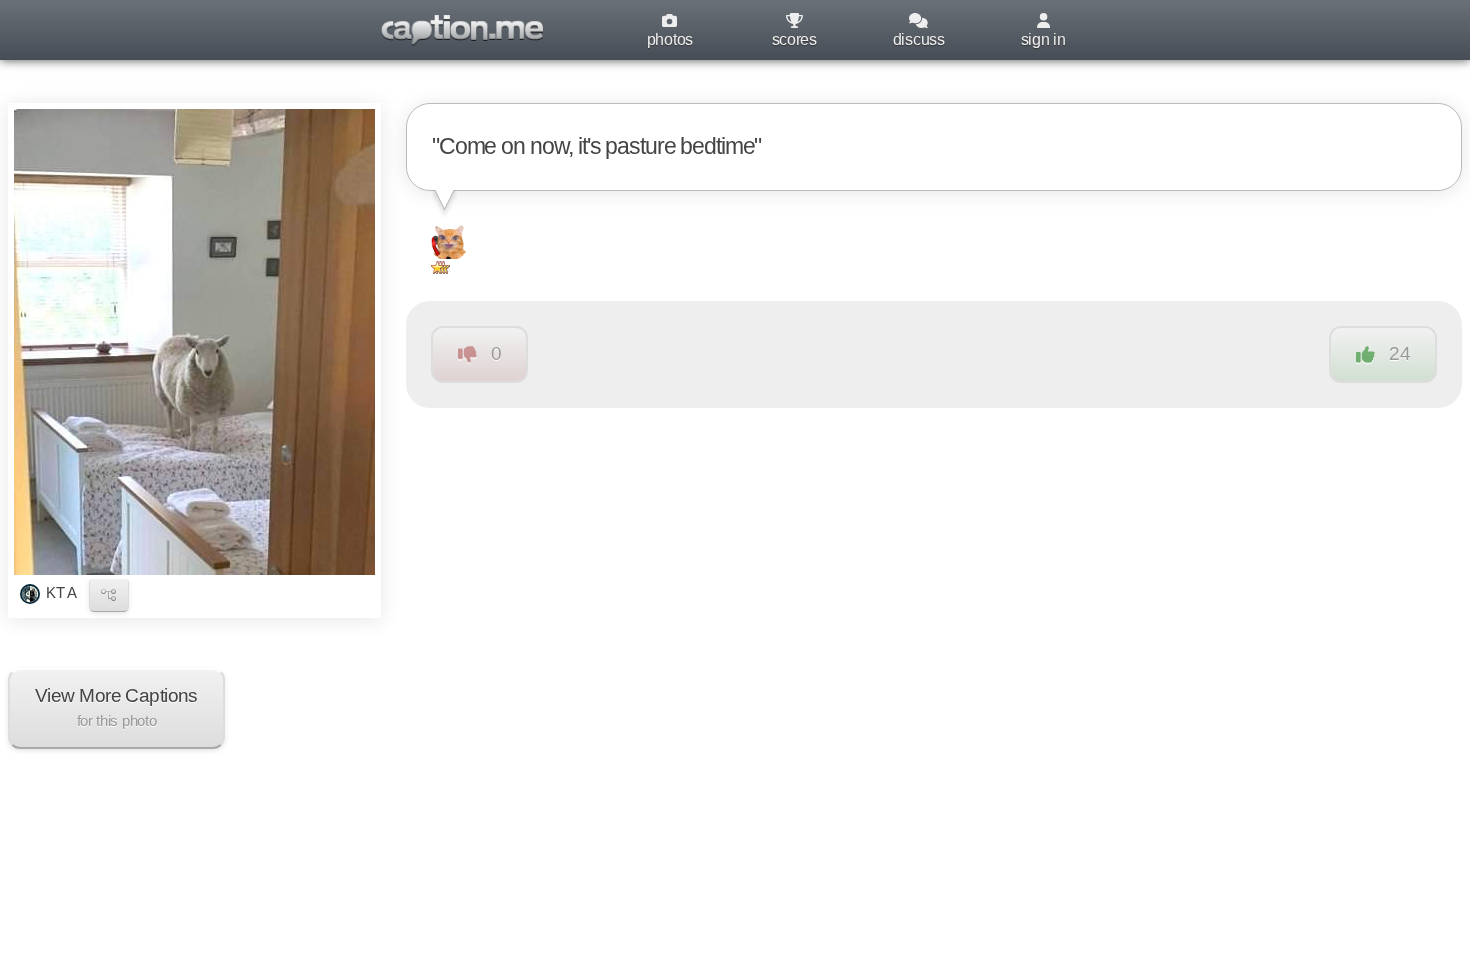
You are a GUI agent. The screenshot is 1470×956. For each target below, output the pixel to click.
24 (1399, 353)
